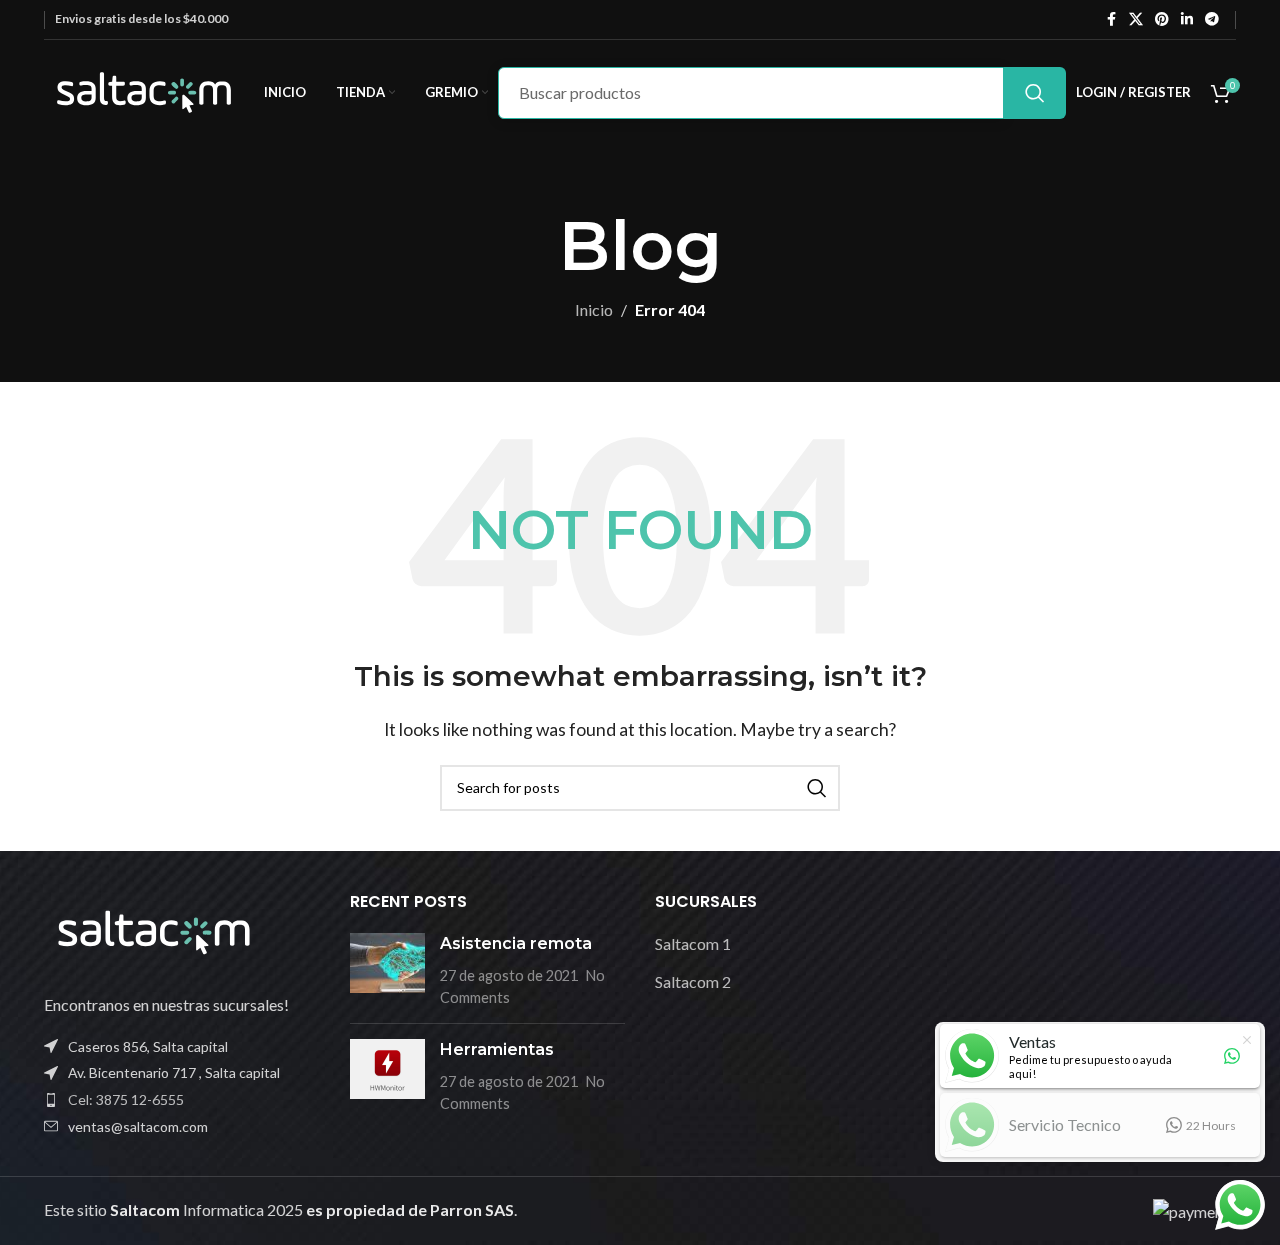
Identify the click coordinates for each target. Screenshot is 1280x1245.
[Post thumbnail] (387, 970)
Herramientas (497, 1049)
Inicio (594, 309)
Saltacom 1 (693, 943)
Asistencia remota (516, 943)
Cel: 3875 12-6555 (126, 1099)
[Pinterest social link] (1162, 19)
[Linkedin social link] (1187, 19)
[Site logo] (144, 90)
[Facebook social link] (1111, 19)
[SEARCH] (1035, 93)
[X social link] (1136, 19)
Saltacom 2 (693, 980)
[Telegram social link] (1212, 19)
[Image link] (154, 929)
